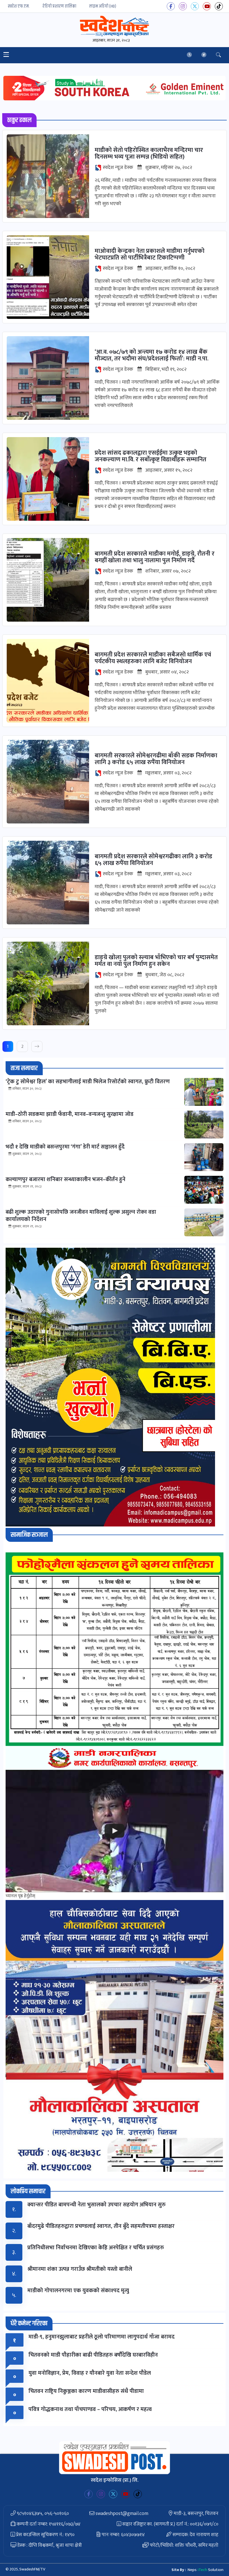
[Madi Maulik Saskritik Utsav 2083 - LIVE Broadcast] (115, 1831)
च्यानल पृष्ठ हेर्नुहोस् (20, 1896)
